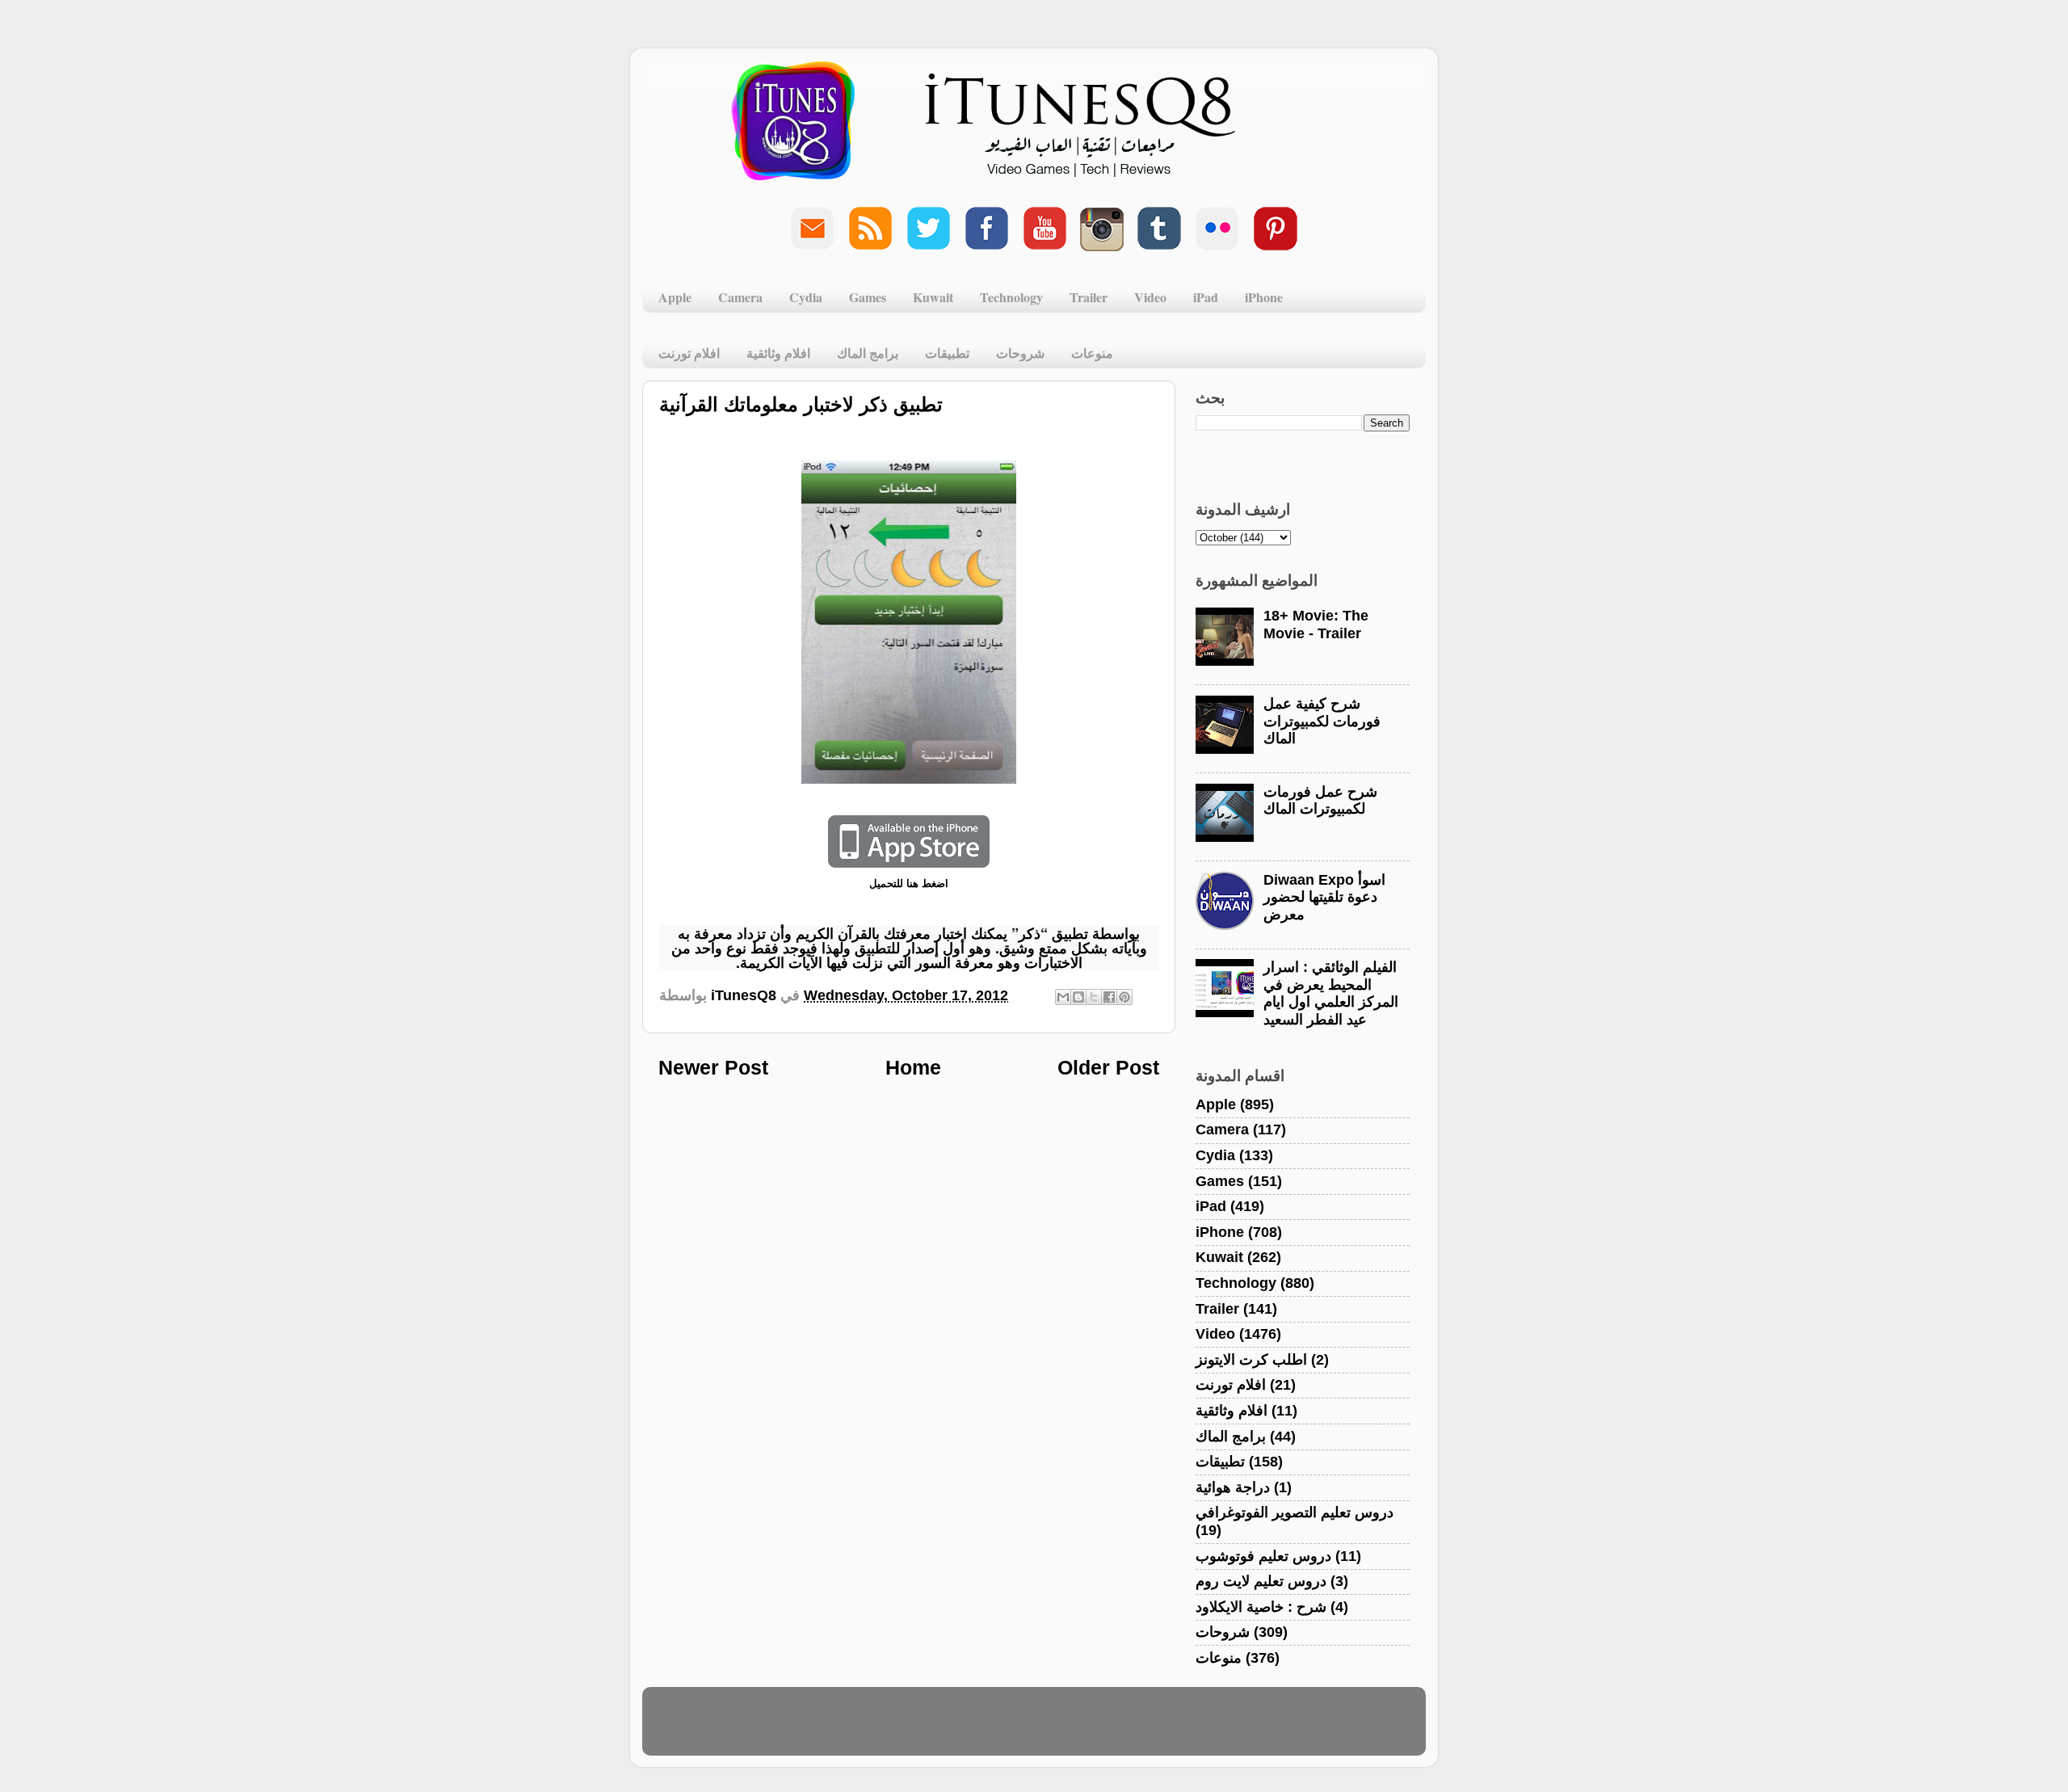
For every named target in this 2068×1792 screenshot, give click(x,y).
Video (1150, 297)
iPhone (1264, 297)
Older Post (1108, 1067)
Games (868, 297)
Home (913, 1067)
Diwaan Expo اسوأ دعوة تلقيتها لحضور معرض (1324, 897)
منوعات (1092, 353)
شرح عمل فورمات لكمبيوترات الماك (1320, 801)
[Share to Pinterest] (1124, 997)
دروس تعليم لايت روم (1261, 1581)
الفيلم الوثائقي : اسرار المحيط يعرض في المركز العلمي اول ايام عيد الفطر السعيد (1331, 993)
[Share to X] (1094, 997)
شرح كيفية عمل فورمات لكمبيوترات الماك (1322, 721)
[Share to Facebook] (1109, 997)
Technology (1011, 297)
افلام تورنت (689, 353)
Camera (740, 297)
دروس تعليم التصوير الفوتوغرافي (1295, 1512)
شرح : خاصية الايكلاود (1261, 1607)
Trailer (1089, 297)
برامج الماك (868, 353)
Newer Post (713, 1067)
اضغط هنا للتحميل (909, 883)
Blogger (1112, 1729)
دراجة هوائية (1233, 1487)
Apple (675, 297)
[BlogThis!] (1078, 997)
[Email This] (1063, 997)
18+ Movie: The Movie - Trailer (1316, 625)
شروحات (1020, 353)
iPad (1206, 297)
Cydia (806, 297)
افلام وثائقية (778, 353)
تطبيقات (947, 353)
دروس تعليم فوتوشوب (1263, 1556)
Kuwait (933, 297)
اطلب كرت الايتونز (1251, 1360)
